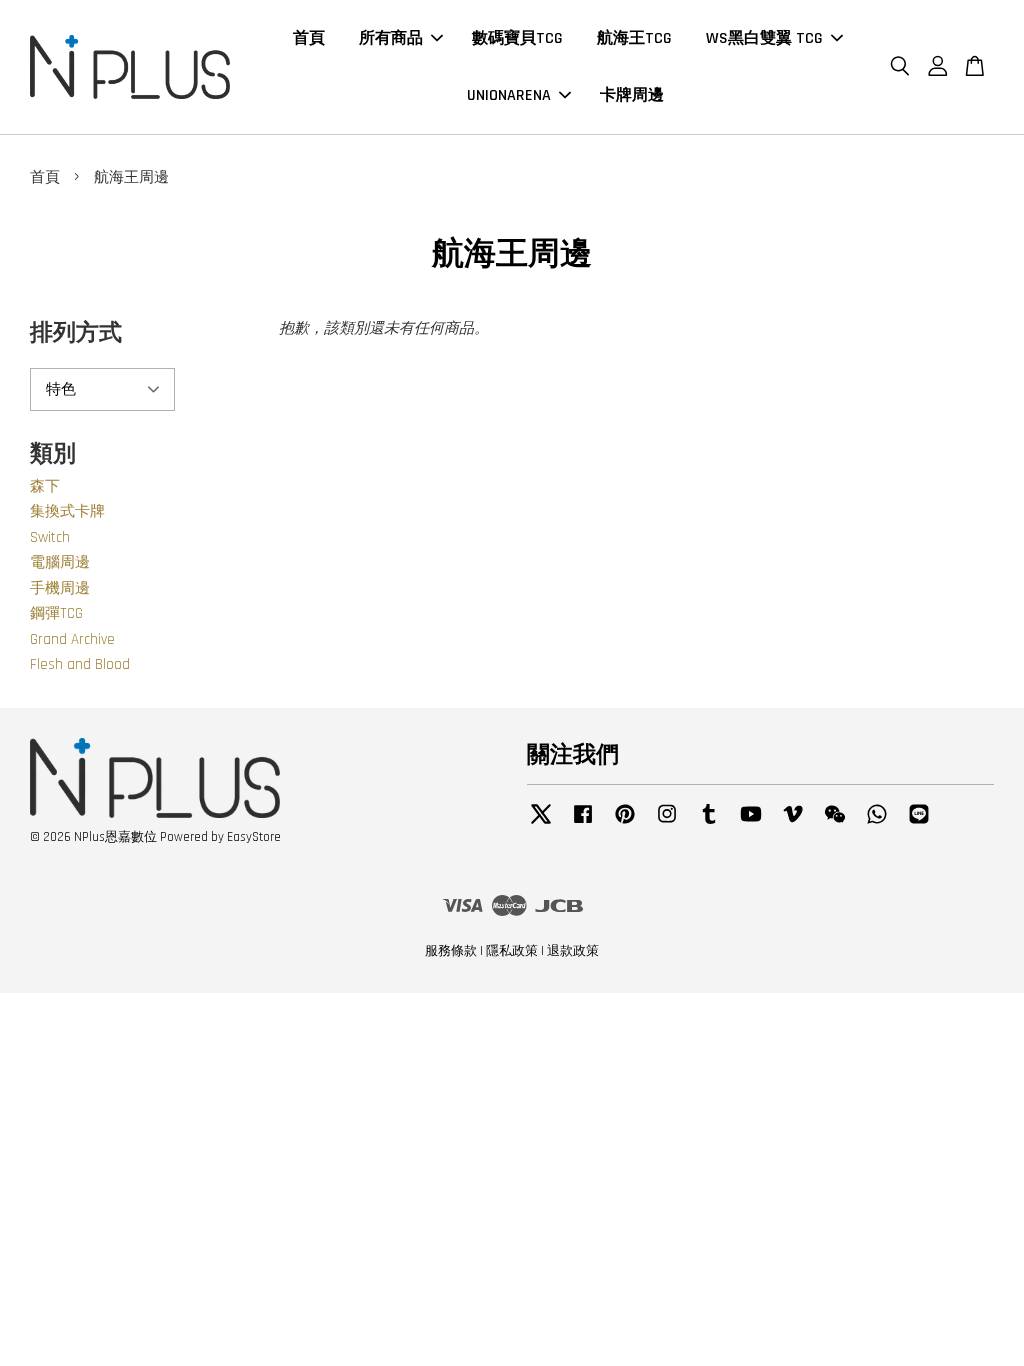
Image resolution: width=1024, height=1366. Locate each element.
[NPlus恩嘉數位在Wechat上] (835, 824)
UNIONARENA (509, 95)
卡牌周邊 (632, 95)
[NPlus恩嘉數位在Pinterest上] (625, 824)
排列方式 (76, 333)
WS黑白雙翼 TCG (764, 38)
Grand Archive (72, 639)
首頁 (309, 38)
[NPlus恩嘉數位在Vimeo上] (793, 824)
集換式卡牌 (67, 511)
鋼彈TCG (56, 613)
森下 (45, 486)
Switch (50, 537)
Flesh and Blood (80, 664)
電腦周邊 (60, 562)
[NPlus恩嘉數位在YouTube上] (751, 824)
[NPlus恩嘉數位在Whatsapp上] (877, 824)
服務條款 (451, 951)
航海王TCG (634, 38)
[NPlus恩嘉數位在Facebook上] (583, 824)
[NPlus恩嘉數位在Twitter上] (541, 824)
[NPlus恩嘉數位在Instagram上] (667, 824)
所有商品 (391, 38)
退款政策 (573, 951)
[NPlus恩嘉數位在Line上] (919, 824)
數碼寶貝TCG (517, 38)
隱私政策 (512, 951)
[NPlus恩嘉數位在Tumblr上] (709, 824)
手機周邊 (60, 588)
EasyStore (254, 837)
